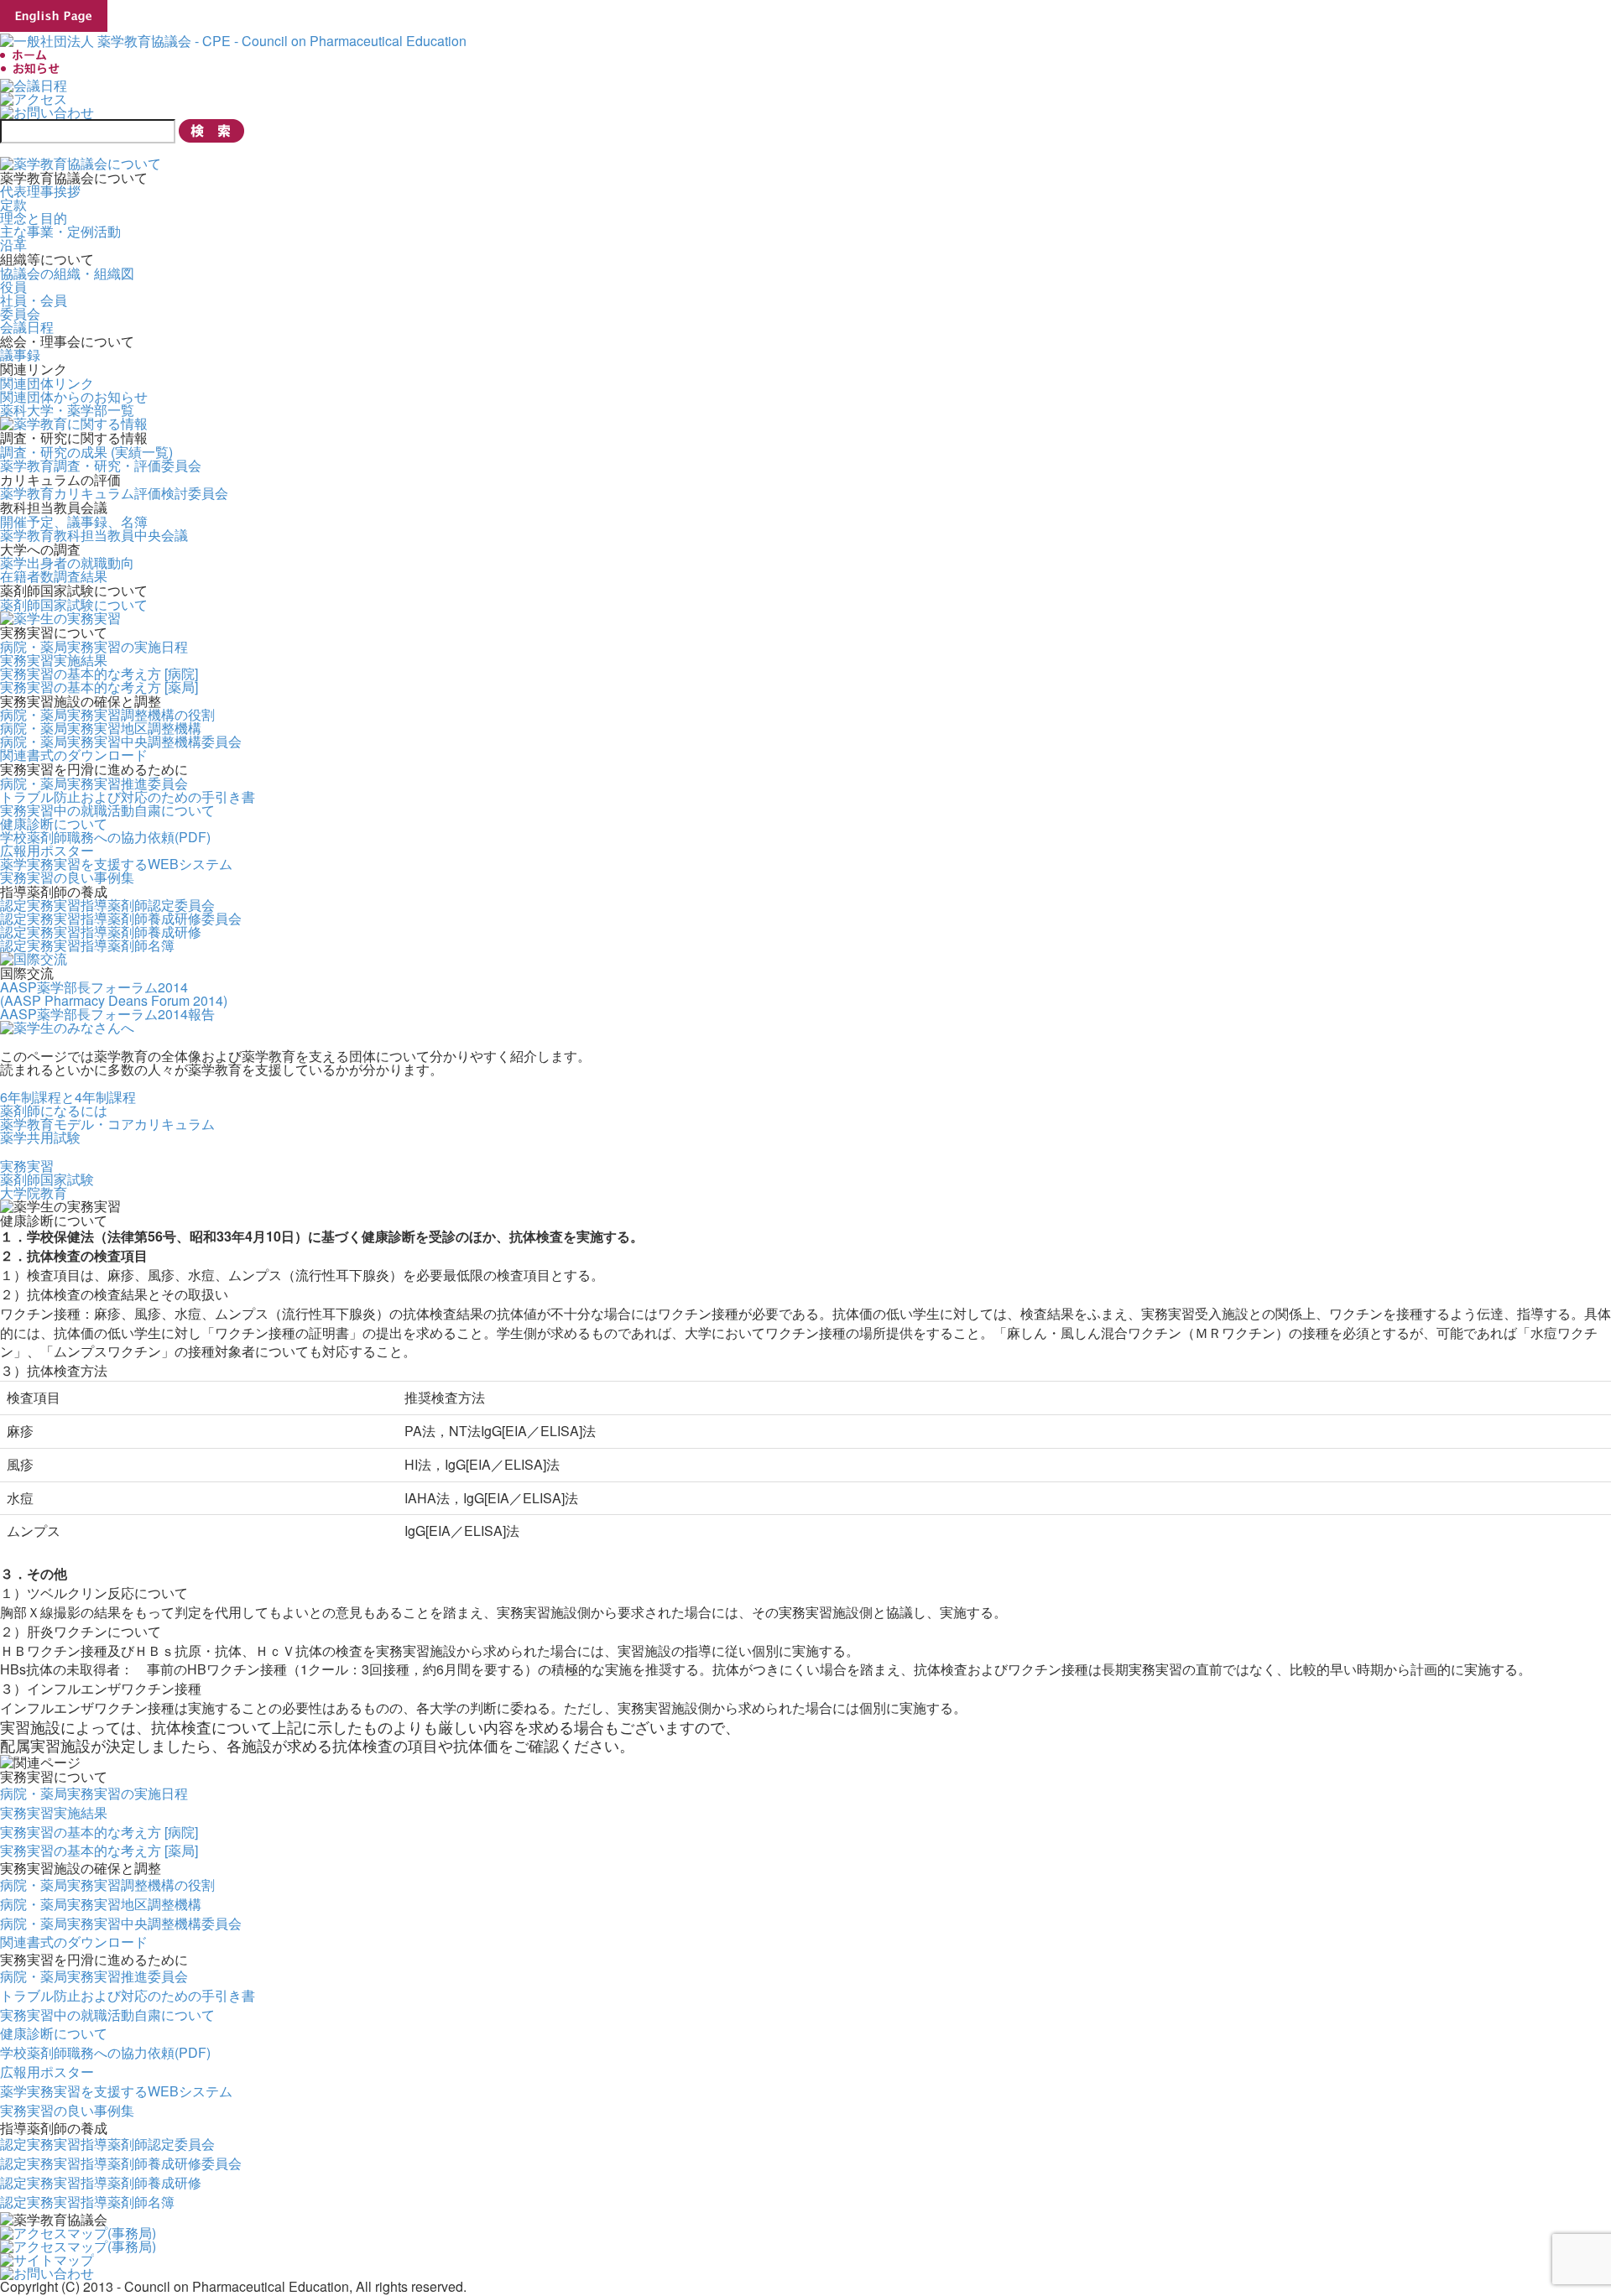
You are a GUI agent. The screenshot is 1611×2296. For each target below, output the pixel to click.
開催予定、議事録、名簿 (74, 521)
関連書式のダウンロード (74, 755)
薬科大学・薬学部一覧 (67, 410)
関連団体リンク (47, 383)
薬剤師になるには (54, 1110)
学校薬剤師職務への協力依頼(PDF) (105, 837)
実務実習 (27, 1166)
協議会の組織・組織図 (67, 273)
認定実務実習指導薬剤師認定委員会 (107, 905)
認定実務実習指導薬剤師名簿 (87, 945)
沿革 (13, 245)
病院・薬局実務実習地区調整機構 (101, 728)
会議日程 (27, 327)
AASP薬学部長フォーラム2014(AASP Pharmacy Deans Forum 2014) (114, 994)
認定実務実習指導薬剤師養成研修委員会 (121, 918)
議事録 (20, 354)
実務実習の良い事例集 (67, 877)
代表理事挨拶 (40, 191)
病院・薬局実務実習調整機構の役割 (107, 714)
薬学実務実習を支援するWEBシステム (116, 864)
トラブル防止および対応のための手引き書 (128, 797)
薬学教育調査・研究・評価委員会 (101, 465)
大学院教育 (34, 1192)
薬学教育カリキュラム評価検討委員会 (114, 493)
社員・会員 (34, 300)
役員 (13, 286)
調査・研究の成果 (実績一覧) (86, 452)
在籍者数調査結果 (54, 576)
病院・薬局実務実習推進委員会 (94, 783)
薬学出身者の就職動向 (67, 562)
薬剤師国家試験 (47, 1179)
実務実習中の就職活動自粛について (107, 810)
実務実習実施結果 (54, 660)
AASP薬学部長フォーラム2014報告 (107, 1014)
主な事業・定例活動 (60, 231)
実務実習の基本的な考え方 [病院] (99, 673)
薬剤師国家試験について (74, 604)
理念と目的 (34, 218)
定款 (13, 204)
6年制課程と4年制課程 (68, 1097)
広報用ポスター (47, 850)
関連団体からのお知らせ (74, 396)
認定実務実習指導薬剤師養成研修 (101, 932)
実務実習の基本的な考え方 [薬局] (99, 687)
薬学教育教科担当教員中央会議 (94, 535)
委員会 (20, 313)
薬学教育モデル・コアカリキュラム (107, 1124)
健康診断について (54, 823)
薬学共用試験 (40, 1137)
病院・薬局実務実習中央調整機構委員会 (121, 741)
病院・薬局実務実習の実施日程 (94, 646)
